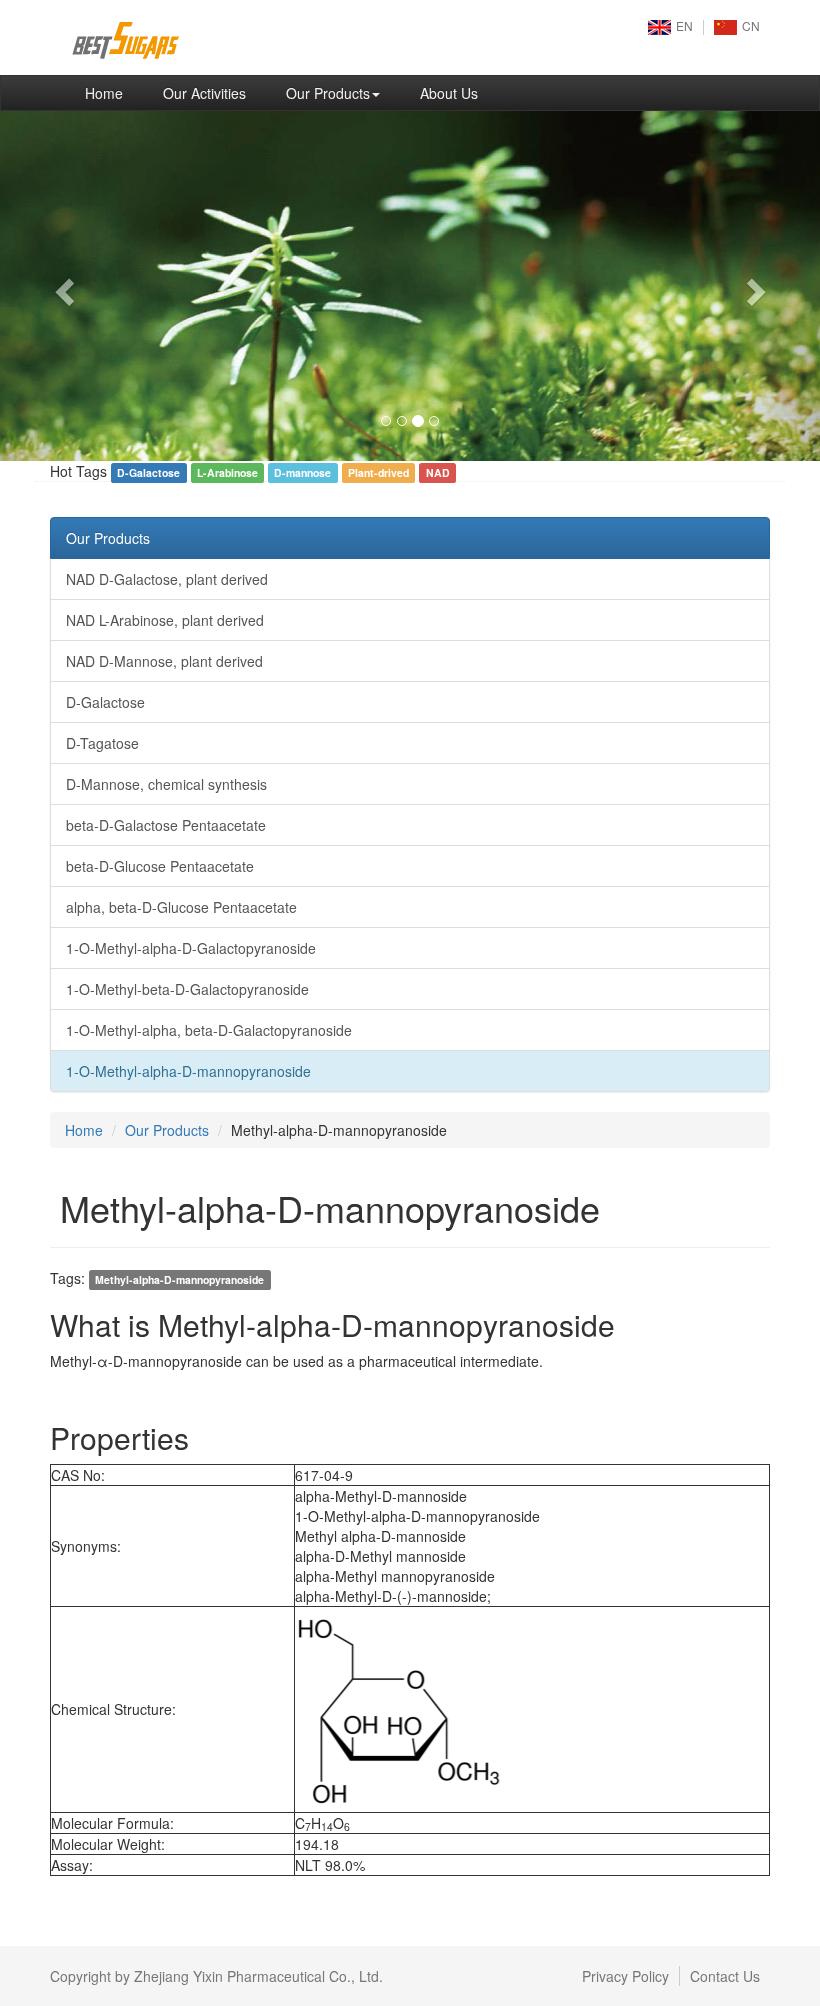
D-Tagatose (102, 743)
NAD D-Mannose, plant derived (164, 661)
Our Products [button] (328, 93)
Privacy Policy (625, 1976)
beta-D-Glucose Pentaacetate (160, 866)
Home (114, 92)
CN (751, 25)
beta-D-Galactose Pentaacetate (166, 825)
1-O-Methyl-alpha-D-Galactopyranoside (191, 948)
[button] (61, 286)
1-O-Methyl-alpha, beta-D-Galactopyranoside (209, 1030)
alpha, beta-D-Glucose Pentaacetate (181, 907)
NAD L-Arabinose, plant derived (165, 620)
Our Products (108, 538)
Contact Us (725, 1976)
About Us (449, 93)
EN (684, 25)
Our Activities (204, 93)
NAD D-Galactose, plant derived (167, 579)
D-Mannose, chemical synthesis (166, 784)
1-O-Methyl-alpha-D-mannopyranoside (188, 1071)
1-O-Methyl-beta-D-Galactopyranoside (187, 989)
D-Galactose (105, 702)
